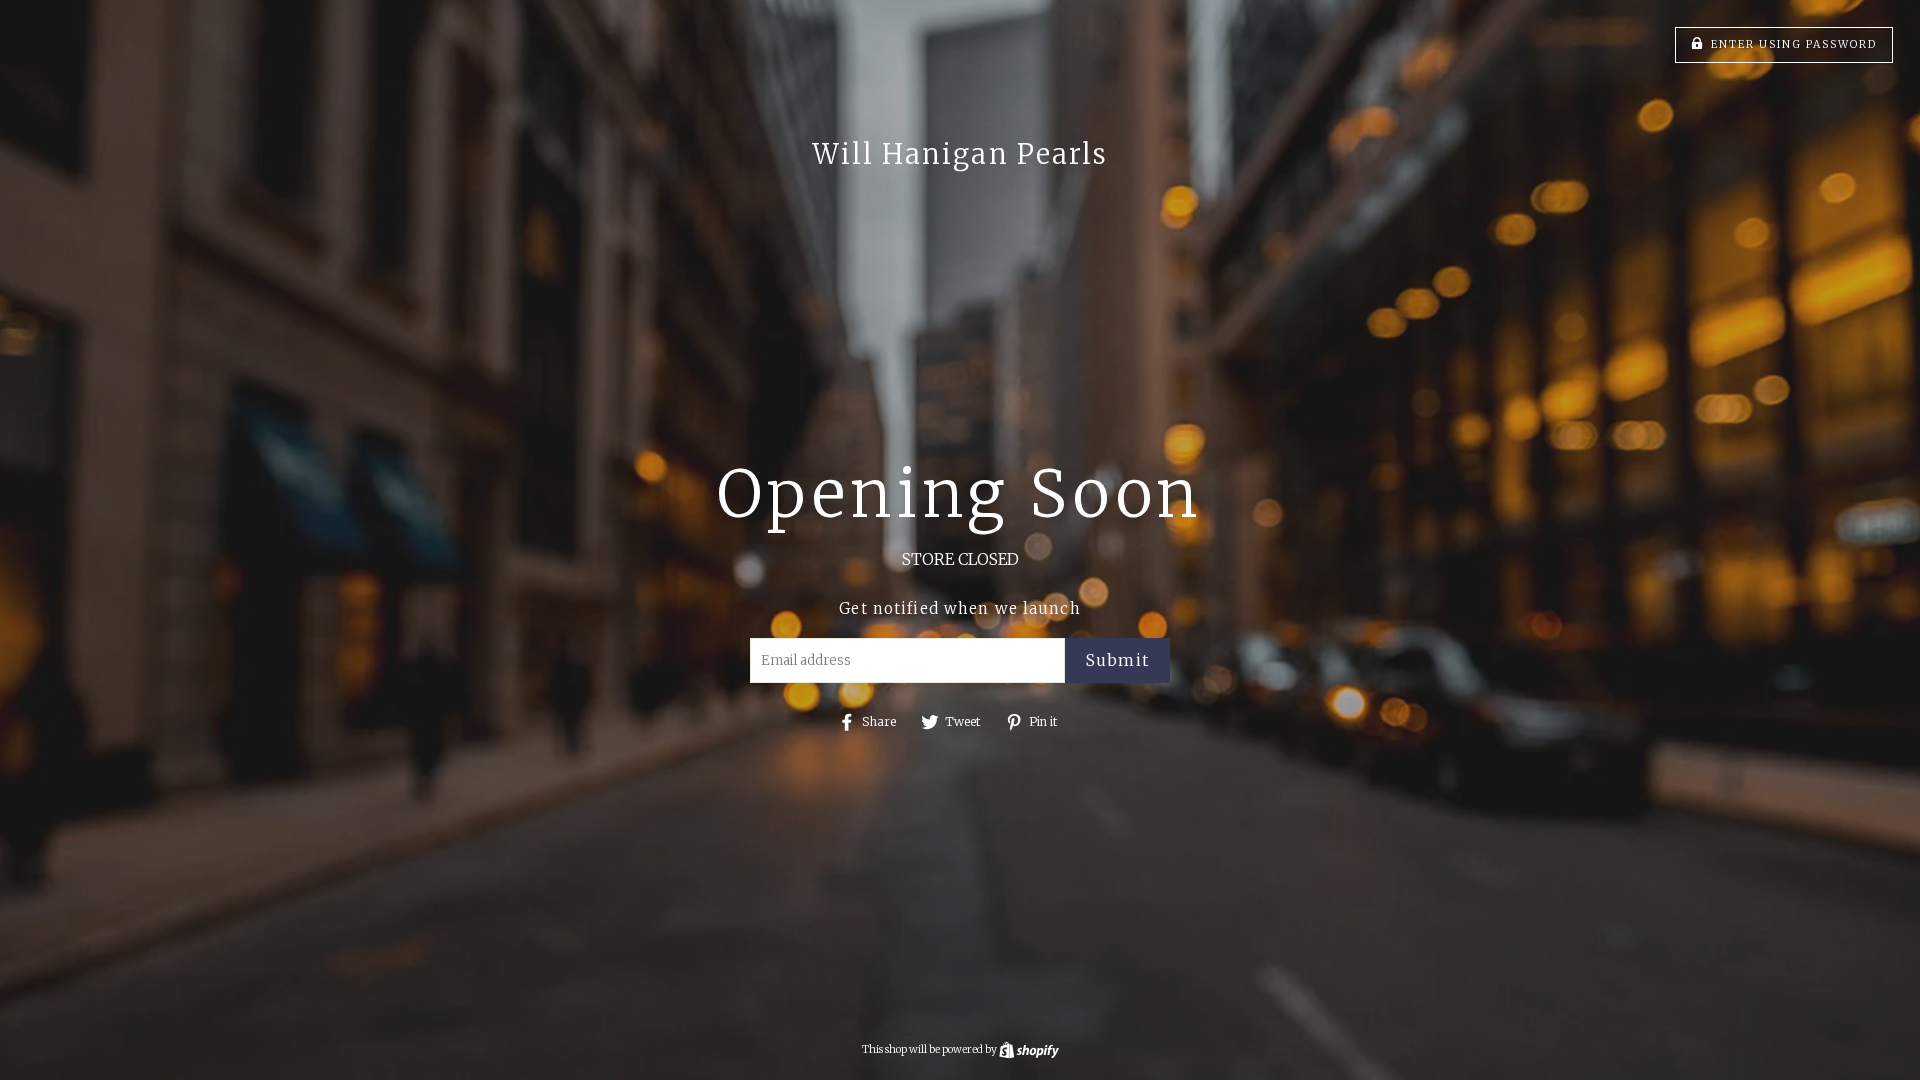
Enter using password (1794, 44)
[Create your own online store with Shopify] (1029, 1049)
